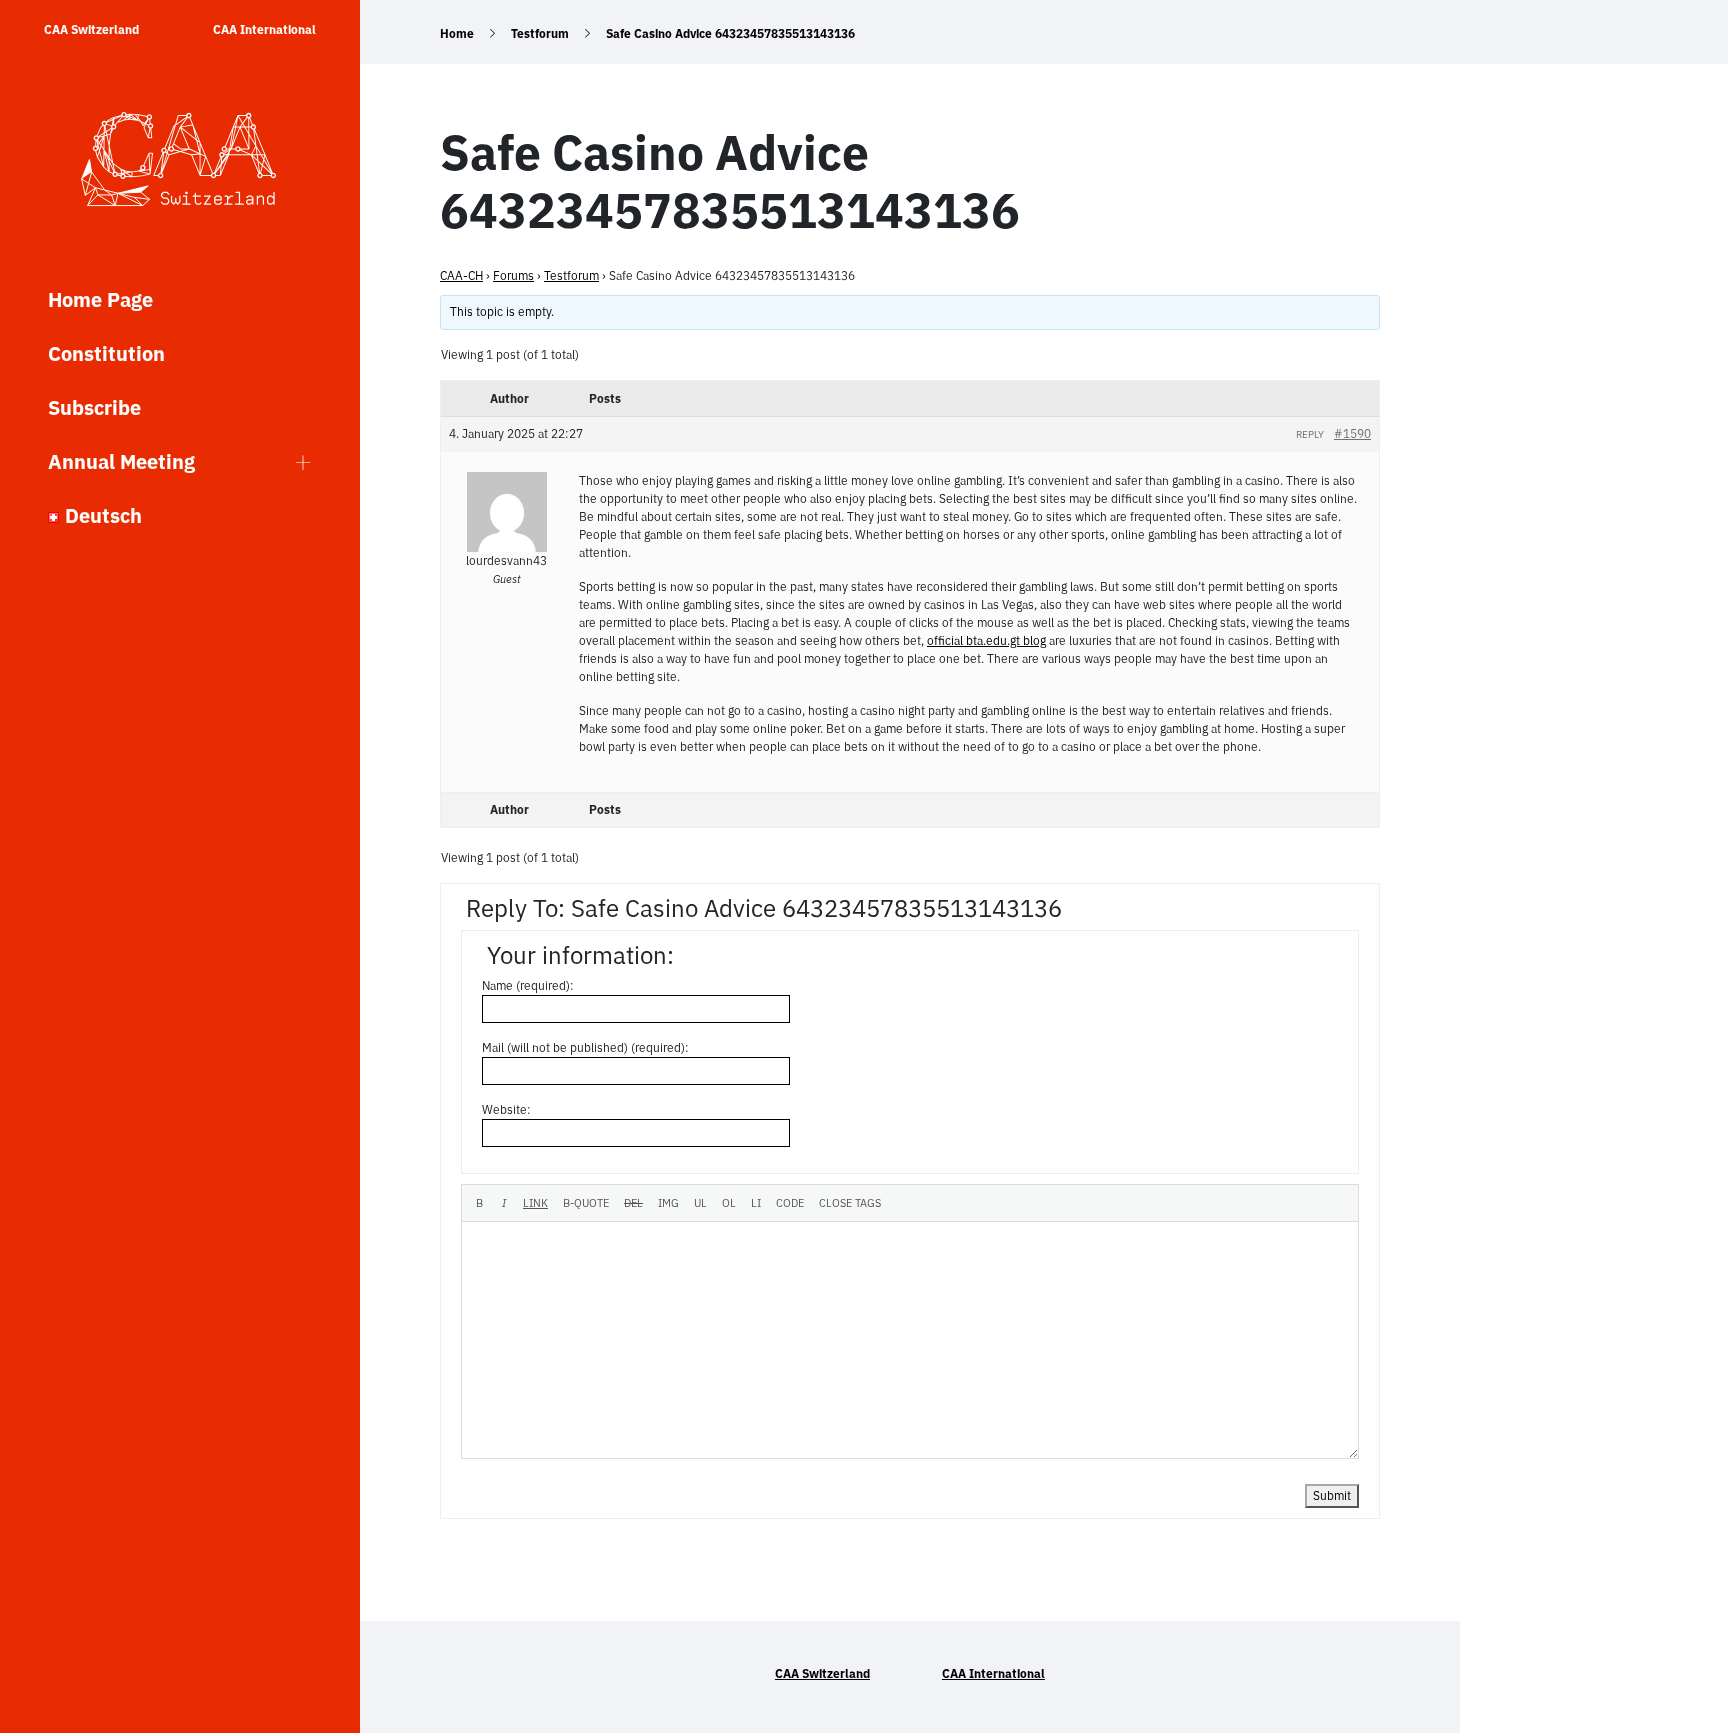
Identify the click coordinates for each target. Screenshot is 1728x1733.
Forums (513, 275)
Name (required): (528, 985)
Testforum (540, 33)
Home (457, 33)
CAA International (264, 29)
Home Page (100, 299)
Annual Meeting (121, 461)
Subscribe (94, 407)
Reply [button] (1310, 434)
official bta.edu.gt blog (986, 640)
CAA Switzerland (91, 29)
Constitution (106, 353)
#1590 (1352, 433)
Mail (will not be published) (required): (585, 1047)
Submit (1332, 1495)
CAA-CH (461, 275)
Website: (506, 1109)
